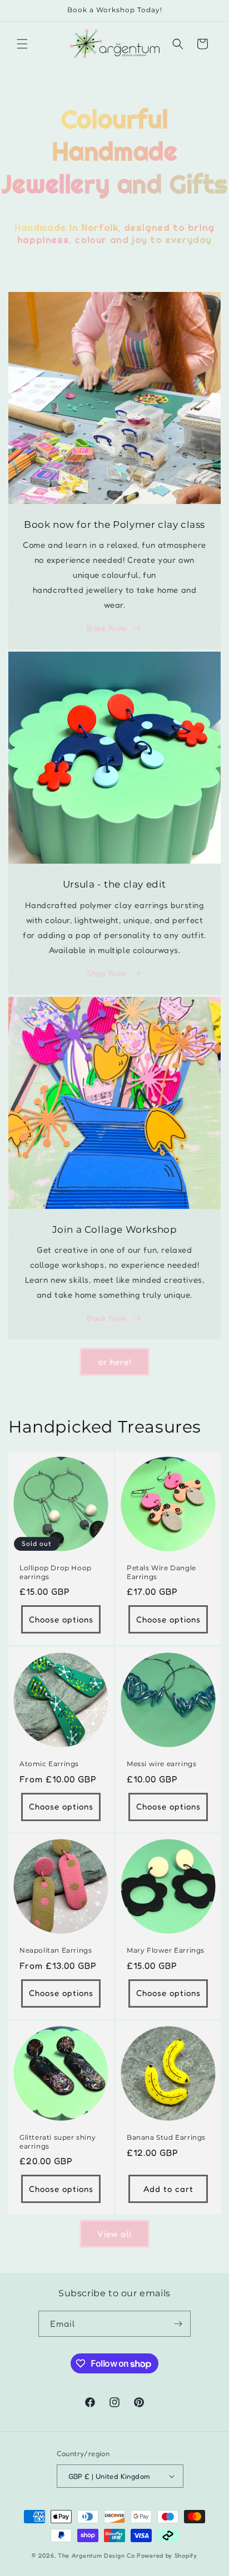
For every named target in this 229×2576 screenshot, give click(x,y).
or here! (115, 1362)
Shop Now (107, 973)
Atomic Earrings (49, 1764)
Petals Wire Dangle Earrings (161, 1572)
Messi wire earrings (161, 1764)
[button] (22, 44)
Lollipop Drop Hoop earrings (56, 1572)
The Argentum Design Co (96, 2555)
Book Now (107, 628)
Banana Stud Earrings (166, 2137)
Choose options (61, 1619)
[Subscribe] (178, 2324)
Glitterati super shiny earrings (58, 2142)
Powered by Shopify (167, 2555)
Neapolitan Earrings (56, 1950)
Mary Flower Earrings (166, 1950)
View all (114, 2234)
